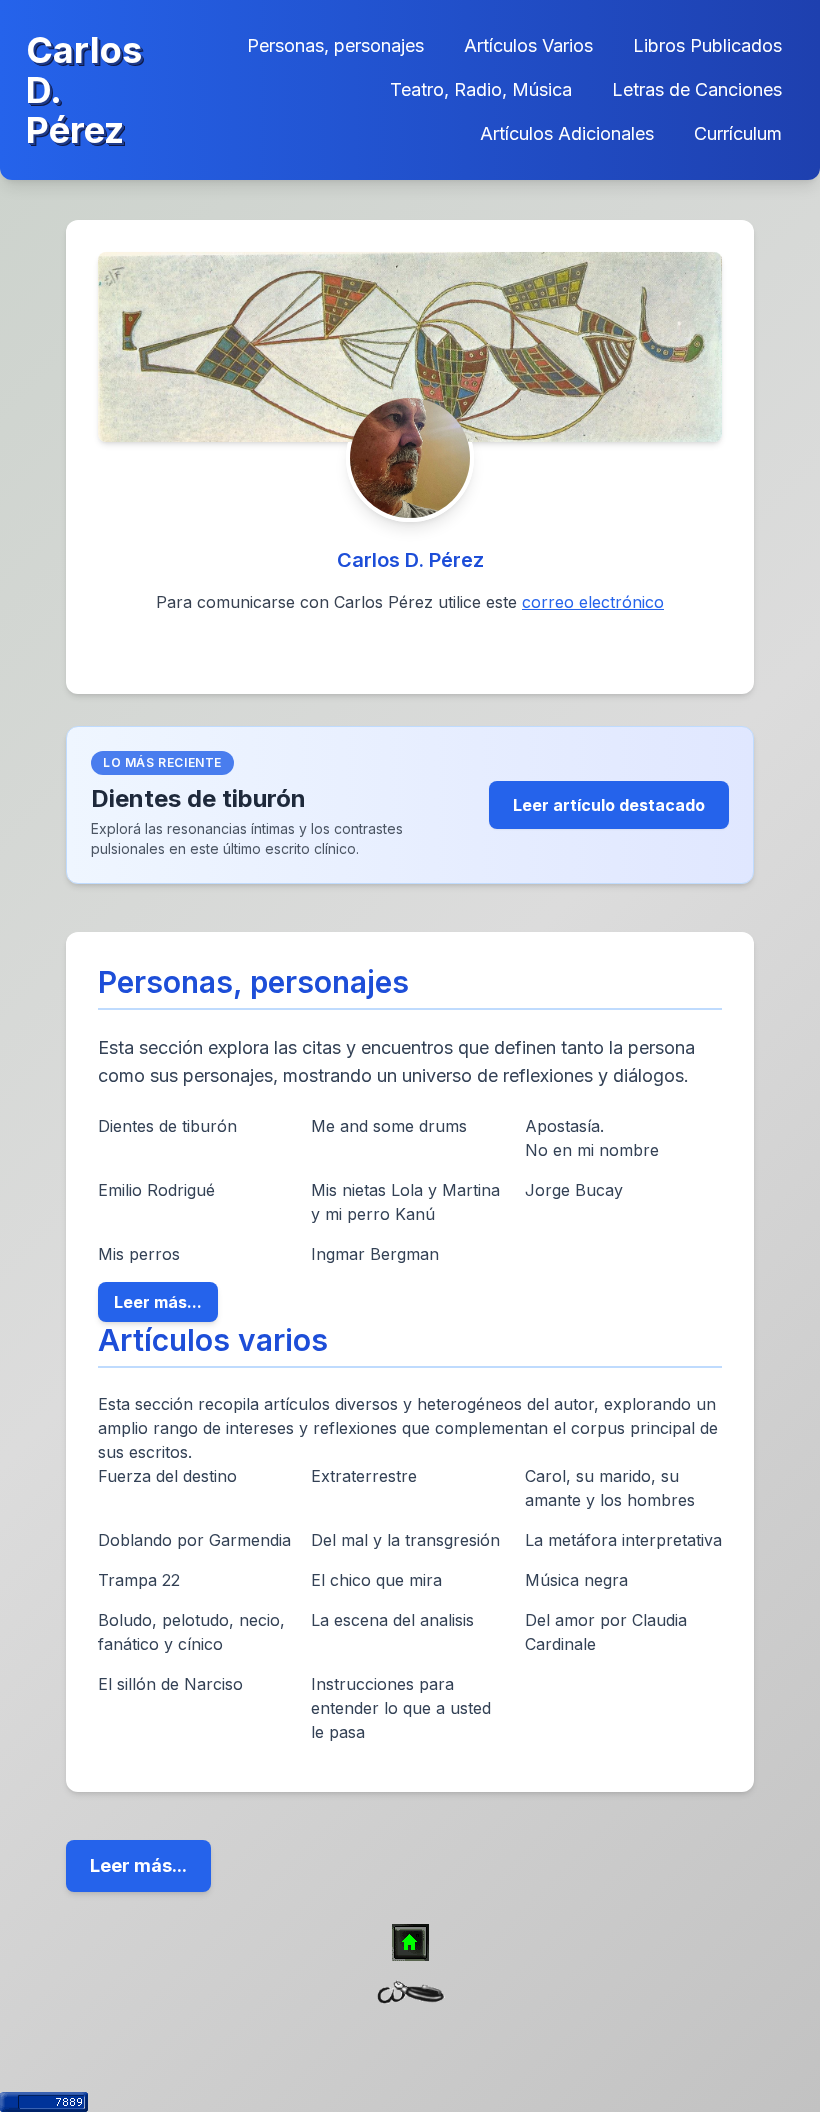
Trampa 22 (139, 1580)
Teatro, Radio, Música (481, 89)
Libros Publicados (707, 45)
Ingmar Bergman (375, 1254)
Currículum (738, 133)
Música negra (576, 1580)
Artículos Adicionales (567, 133)
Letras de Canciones (697, 89)
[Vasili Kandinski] (410, 347)
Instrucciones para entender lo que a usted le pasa (401, 1708)
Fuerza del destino (167, 1476)
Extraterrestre (364, 1476)
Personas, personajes (335, 45)
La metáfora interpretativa (623, 1540)
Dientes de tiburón (167, 1126)
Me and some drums (389, 1126)
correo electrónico (593, 602)
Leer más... (158, 1302)
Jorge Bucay (574, 1190)
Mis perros (139, 1254)
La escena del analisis (392, 1620)
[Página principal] (410, 1942)
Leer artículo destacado (609, 805)
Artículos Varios (528, 45)
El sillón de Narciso (170, 1684)
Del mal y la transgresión (405, 1540)
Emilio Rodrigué (156, 1190)
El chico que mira (376, 1580)
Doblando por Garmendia (194, 1540)
